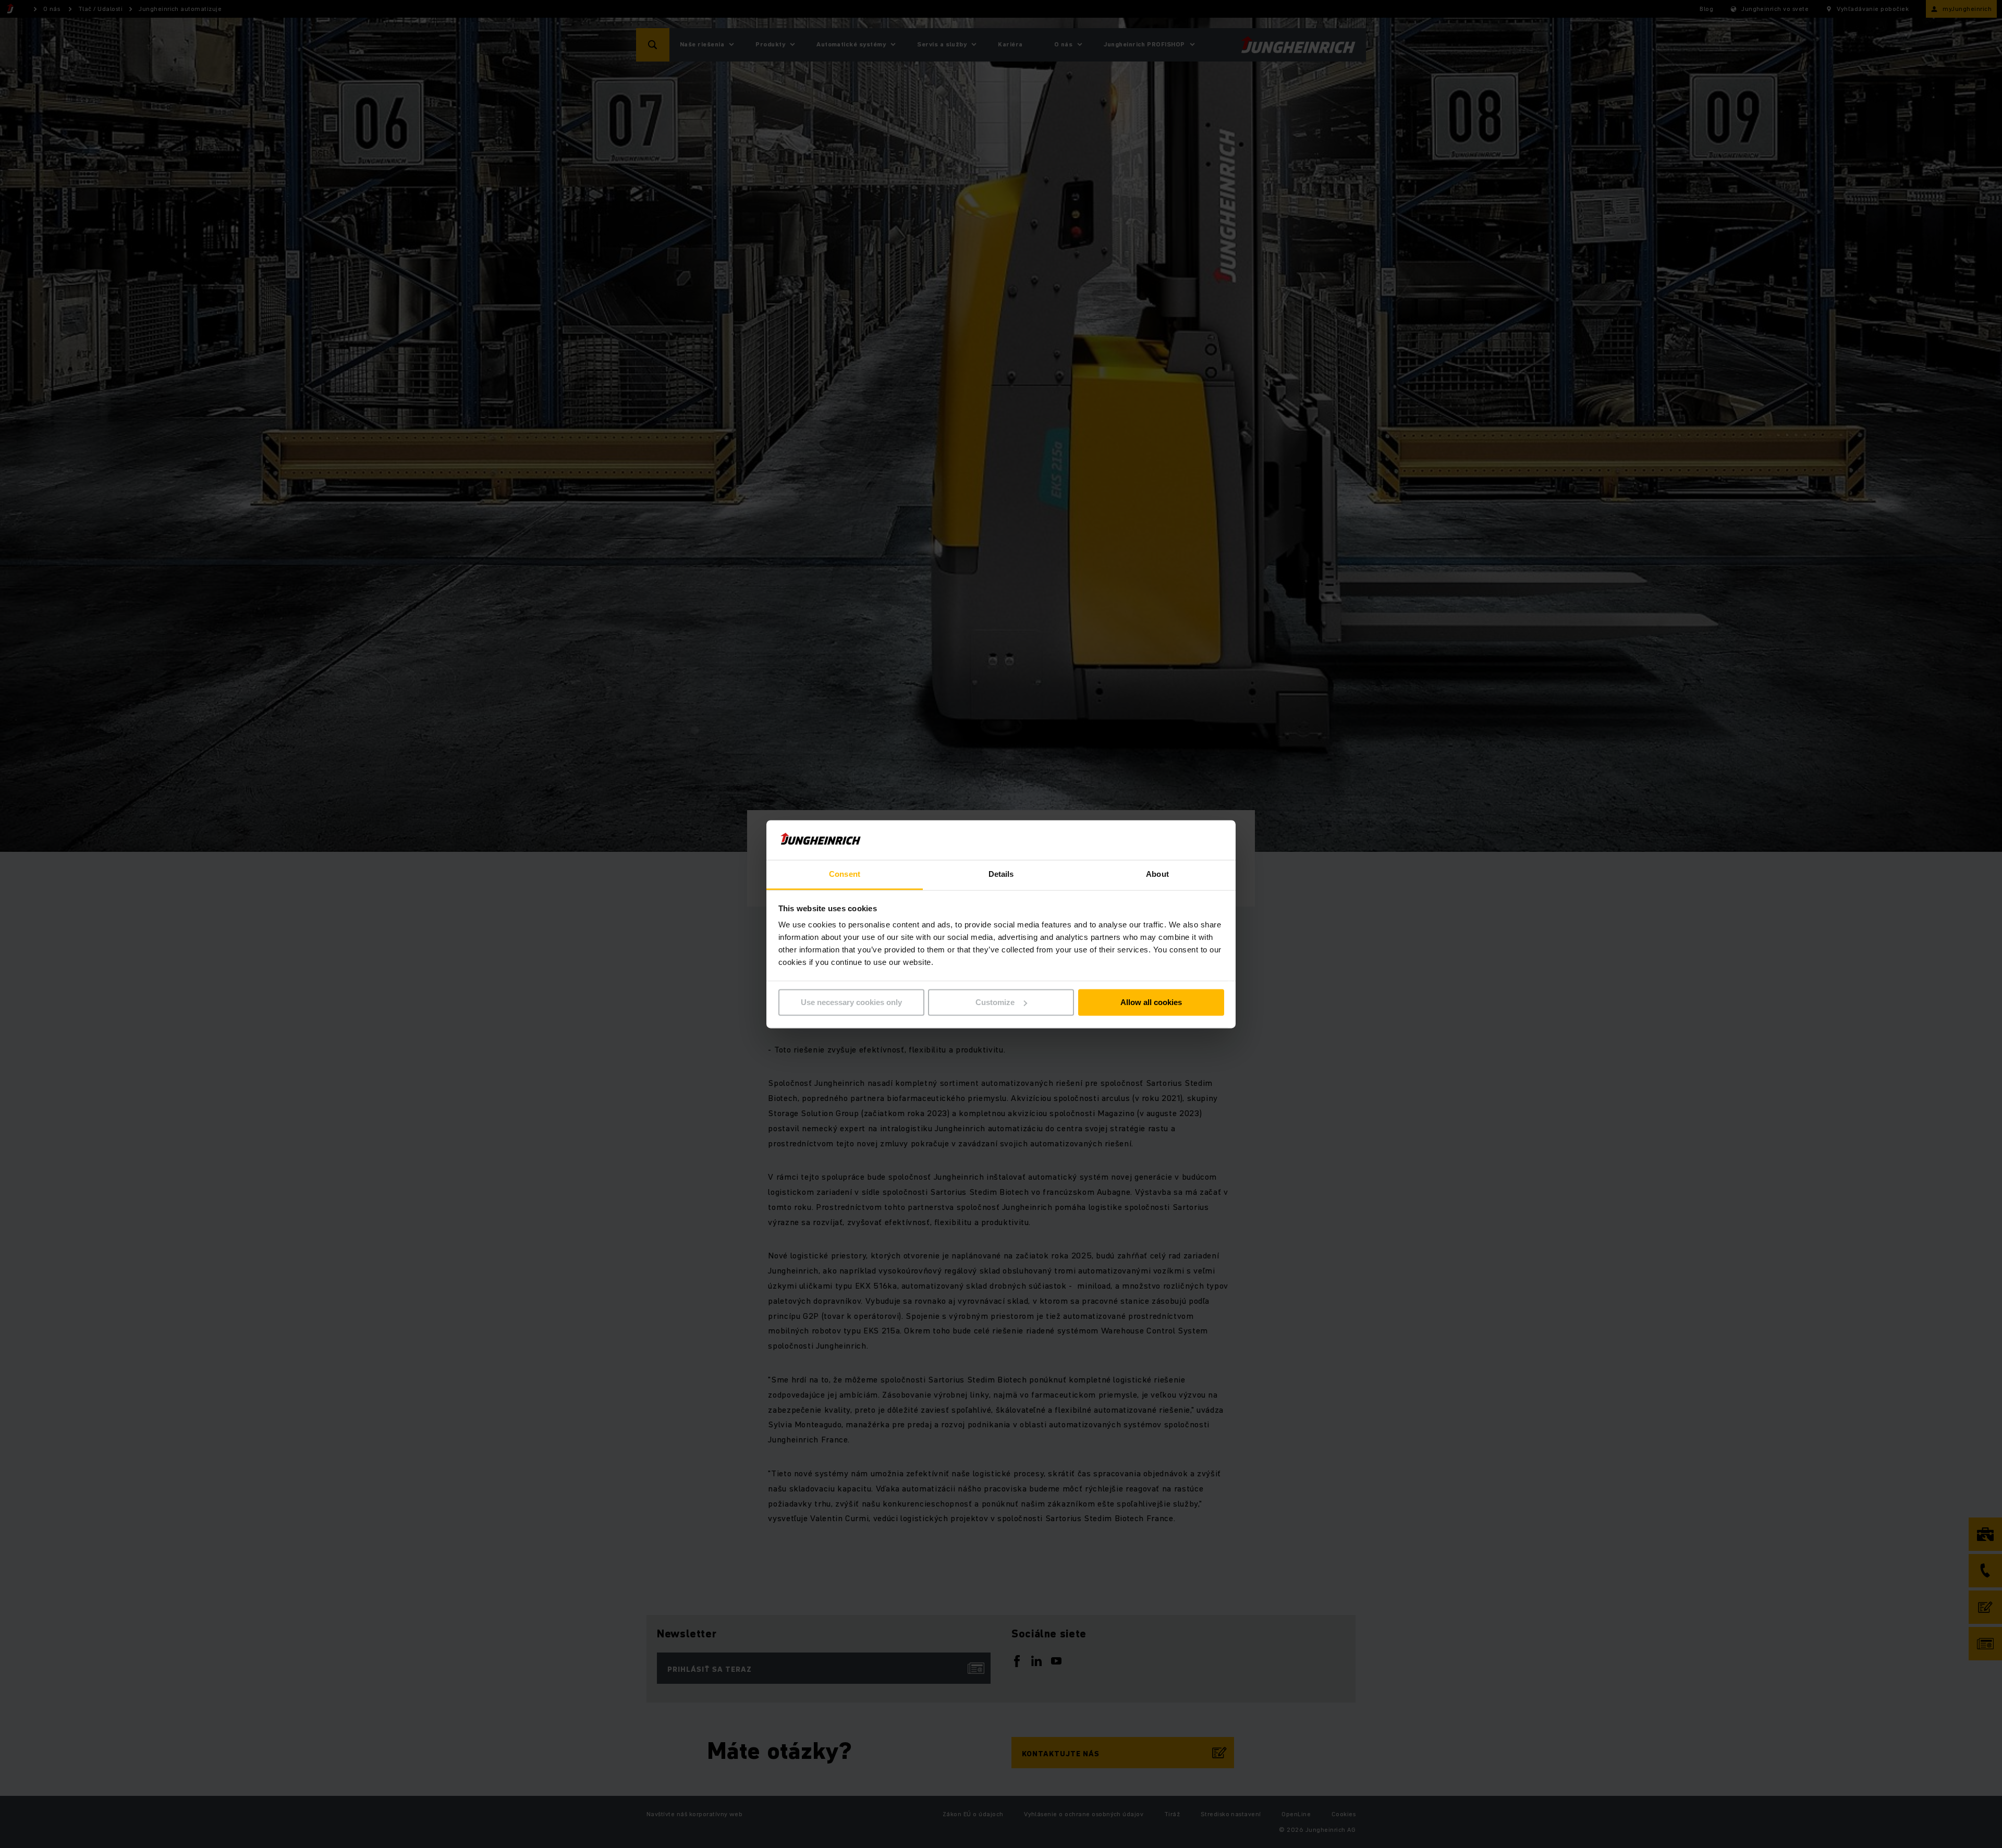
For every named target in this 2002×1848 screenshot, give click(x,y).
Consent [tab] (845, 874)
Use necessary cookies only (851, 1002)
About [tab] (1157, 874)
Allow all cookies (1151, 1002)
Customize (995, 1002)
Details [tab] (1001, 874)
